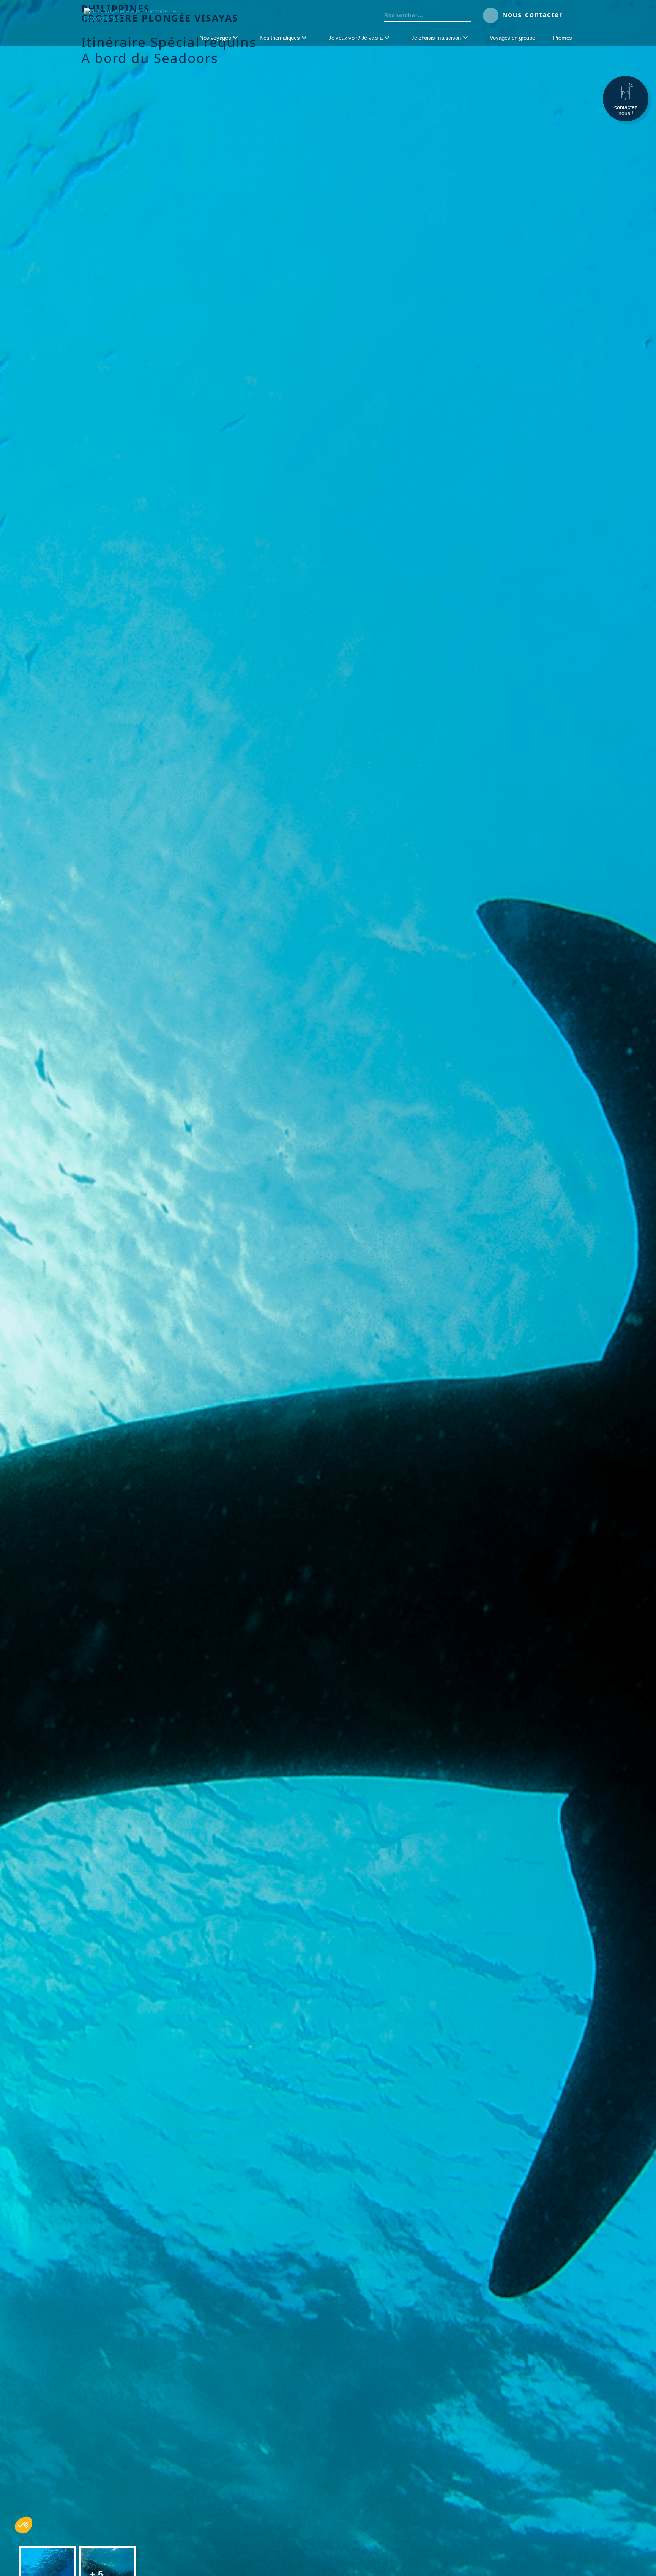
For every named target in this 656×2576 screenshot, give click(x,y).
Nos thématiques (280, 38)
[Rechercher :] (422, 15)
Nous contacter (534, 15)
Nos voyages (215, 38)
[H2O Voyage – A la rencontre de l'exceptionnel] (133, 19)
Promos (563, 38)
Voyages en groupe (512, 38)
